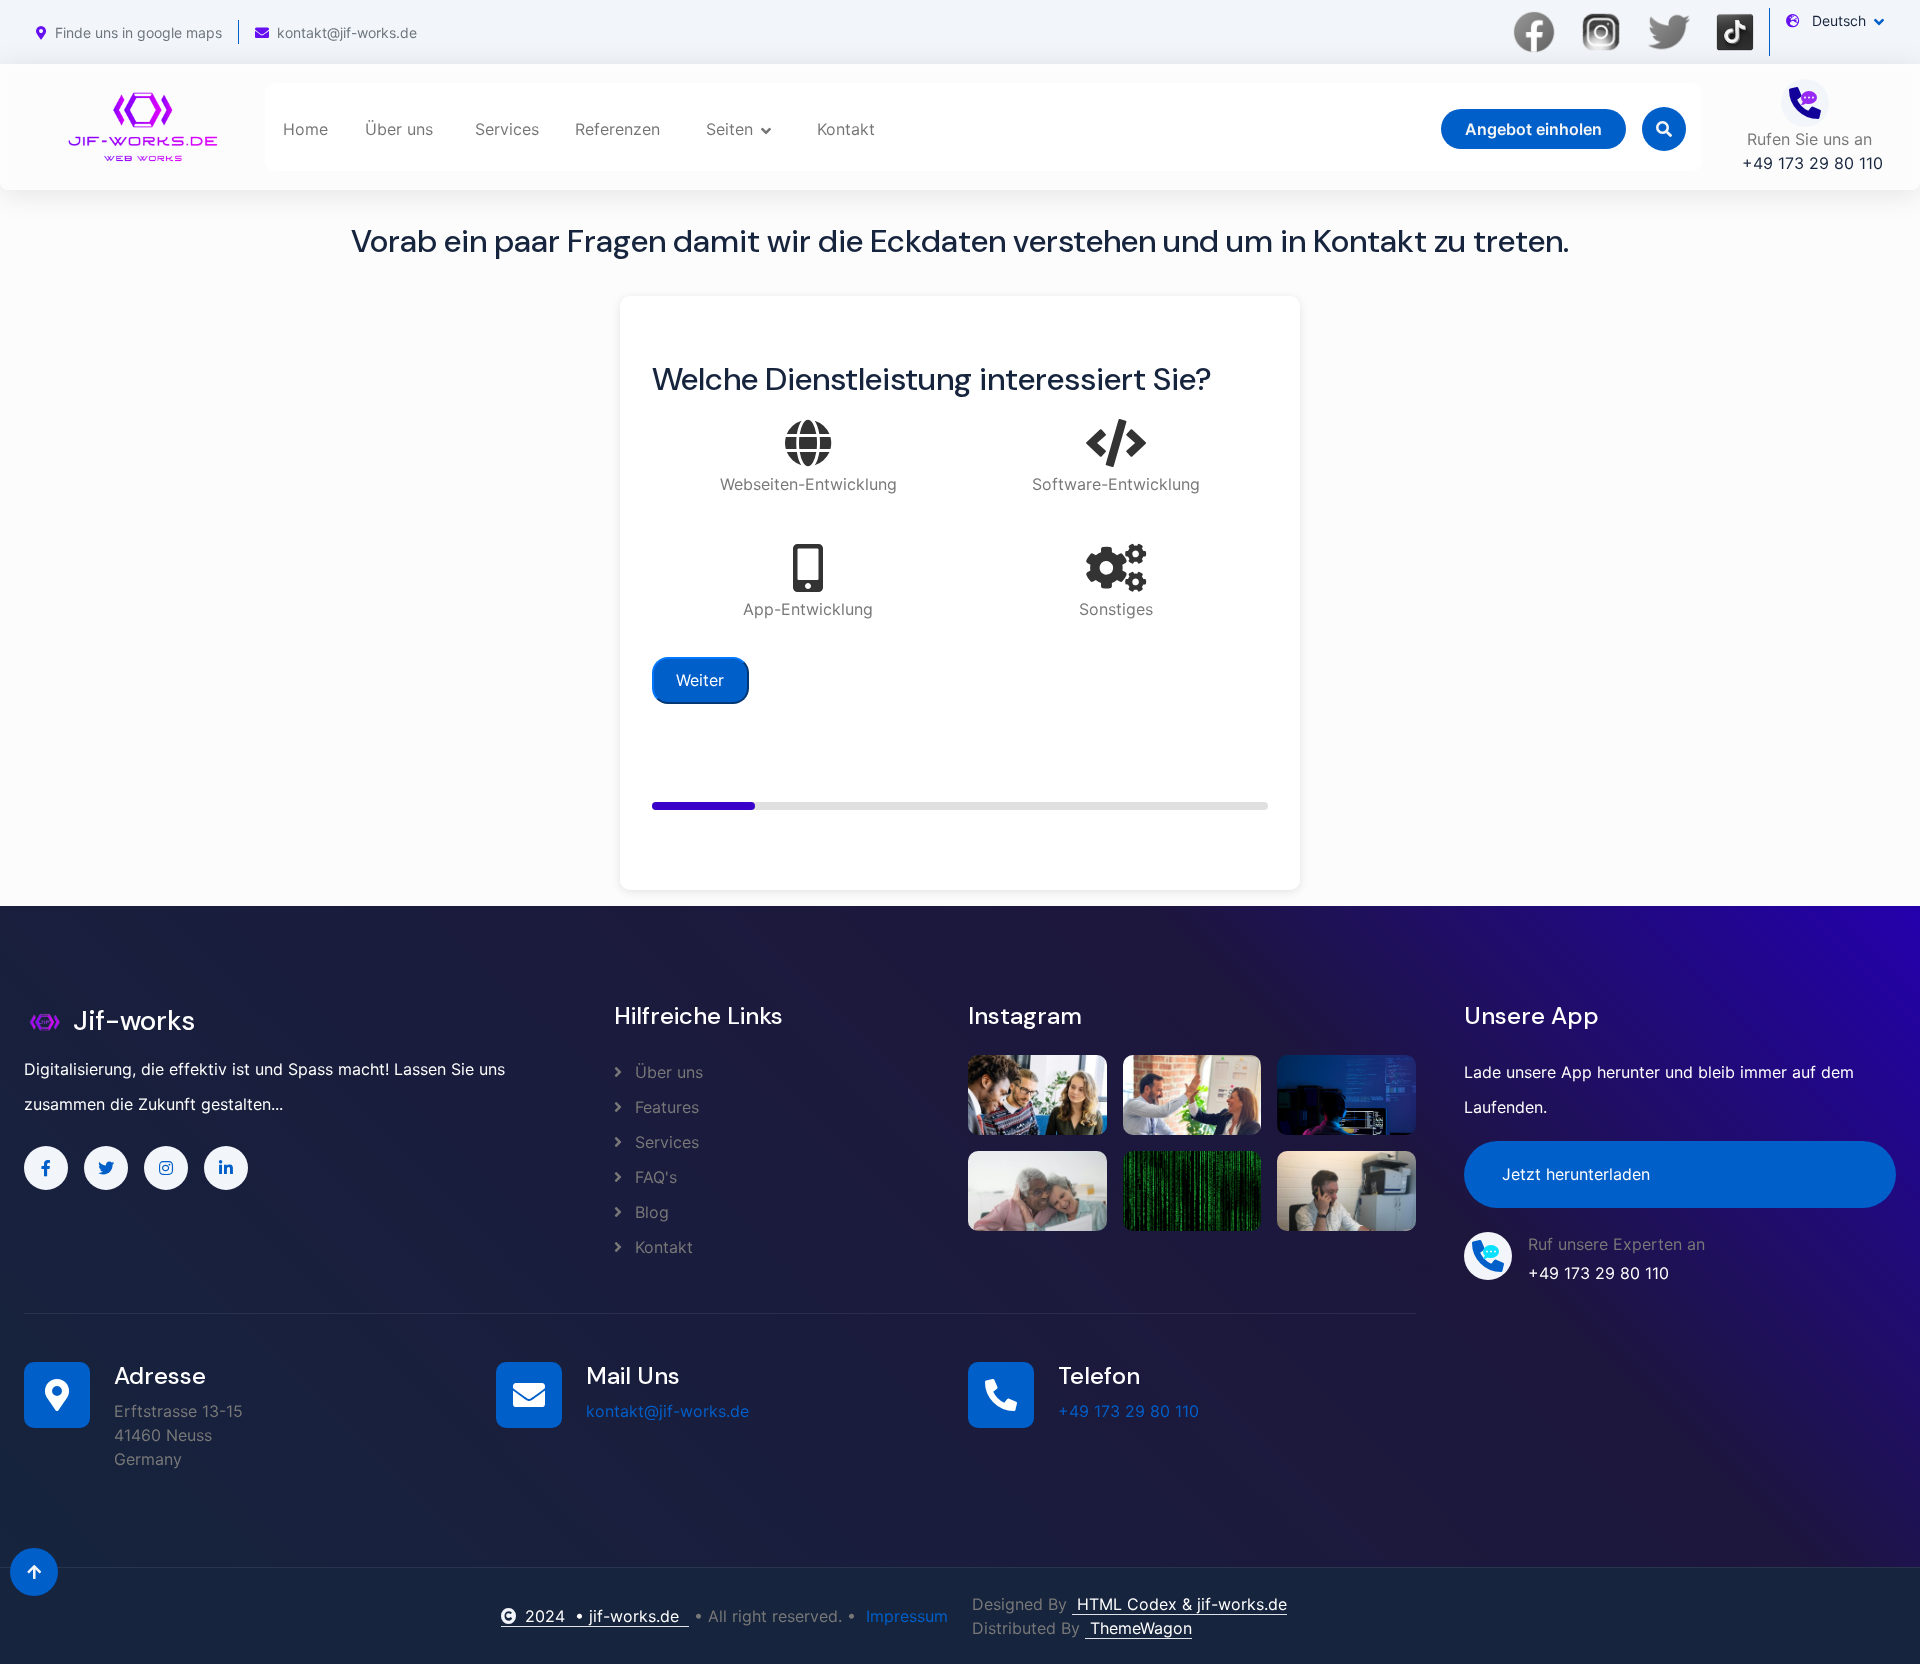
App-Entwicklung (808, 609)
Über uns (399, 129)
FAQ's (653, 1177)
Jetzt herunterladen (1576, 1174)
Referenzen (617, 129)
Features (664, 1107)
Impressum (907, 1616)
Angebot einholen (1533, 129)
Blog (649, 1212)
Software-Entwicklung (1116, 484)
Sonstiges (1116, 609)
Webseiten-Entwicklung (808, 484)
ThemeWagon (1138, 1628)
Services (507, 129)
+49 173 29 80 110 (1128, 1411)
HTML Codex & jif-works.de (1179, 1604)
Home (305, 129)
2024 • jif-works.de (607, 1616)
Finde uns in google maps (138, 32)
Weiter (700, 680)
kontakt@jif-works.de (347, 32)
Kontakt (846, 129)
